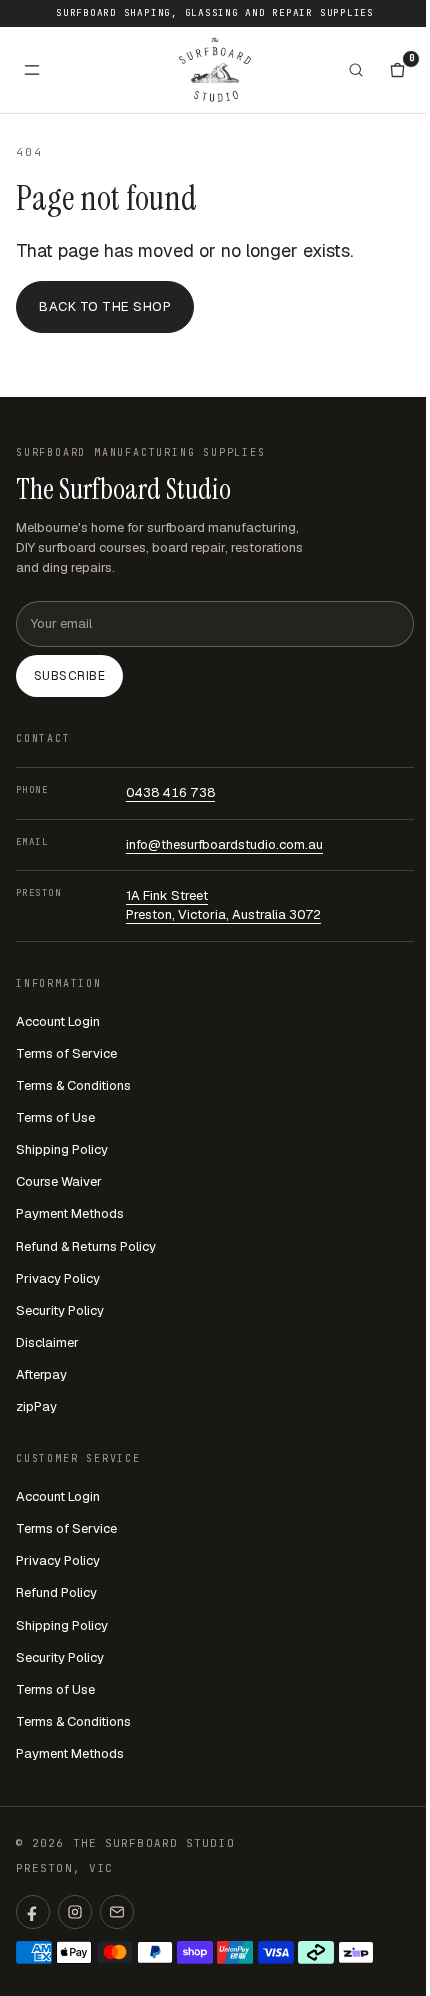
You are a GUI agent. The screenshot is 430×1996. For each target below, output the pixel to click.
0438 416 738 (170, 792)
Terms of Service (66, 1053)
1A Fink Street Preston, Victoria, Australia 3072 (223, 905)
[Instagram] (75, 1912)
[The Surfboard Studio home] (215, 69)
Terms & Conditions (73, 1085)
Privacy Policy (58, 1278)
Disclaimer (47, 1342)
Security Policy (60, 1310)
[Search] (356, 70)
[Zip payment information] (356, 1952)
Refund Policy (56, 1592)
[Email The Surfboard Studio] (117, 1912)
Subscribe (69, 676)
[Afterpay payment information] (316, 1952)
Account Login (58, 1021)
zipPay (36, 1406)
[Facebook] (33, 1912)
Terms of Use (55, 1117)
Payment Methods (70, 1213)
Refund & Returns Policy (86, 1246)
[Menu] (32, 70)
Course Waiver (59, 1181)
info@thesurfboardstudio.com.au (224, 844)
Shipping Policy (62, 1149)
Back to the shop (105, 306)
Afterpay (41, 1374)
